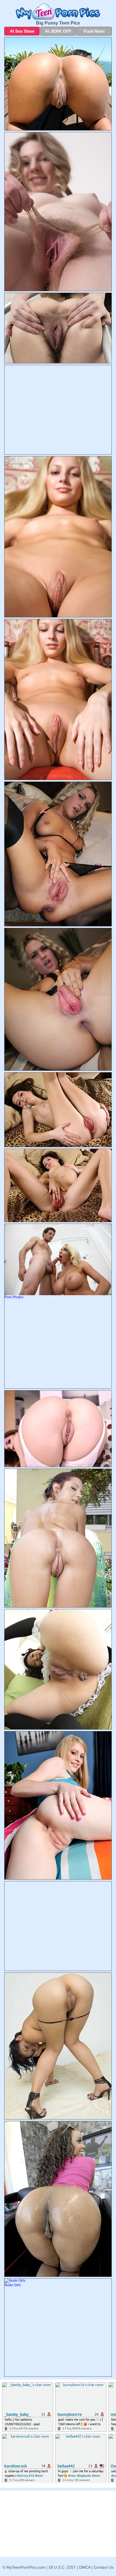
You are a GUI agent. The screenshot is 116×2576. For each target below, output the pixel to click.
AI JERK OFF (58, 31)
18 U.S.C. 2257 (62, 2567)
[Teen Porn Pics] (58, 12)
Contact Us (104, 2567)
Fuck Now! (94, 31)
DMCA (85, 2567)
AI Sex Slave (22, 31)
